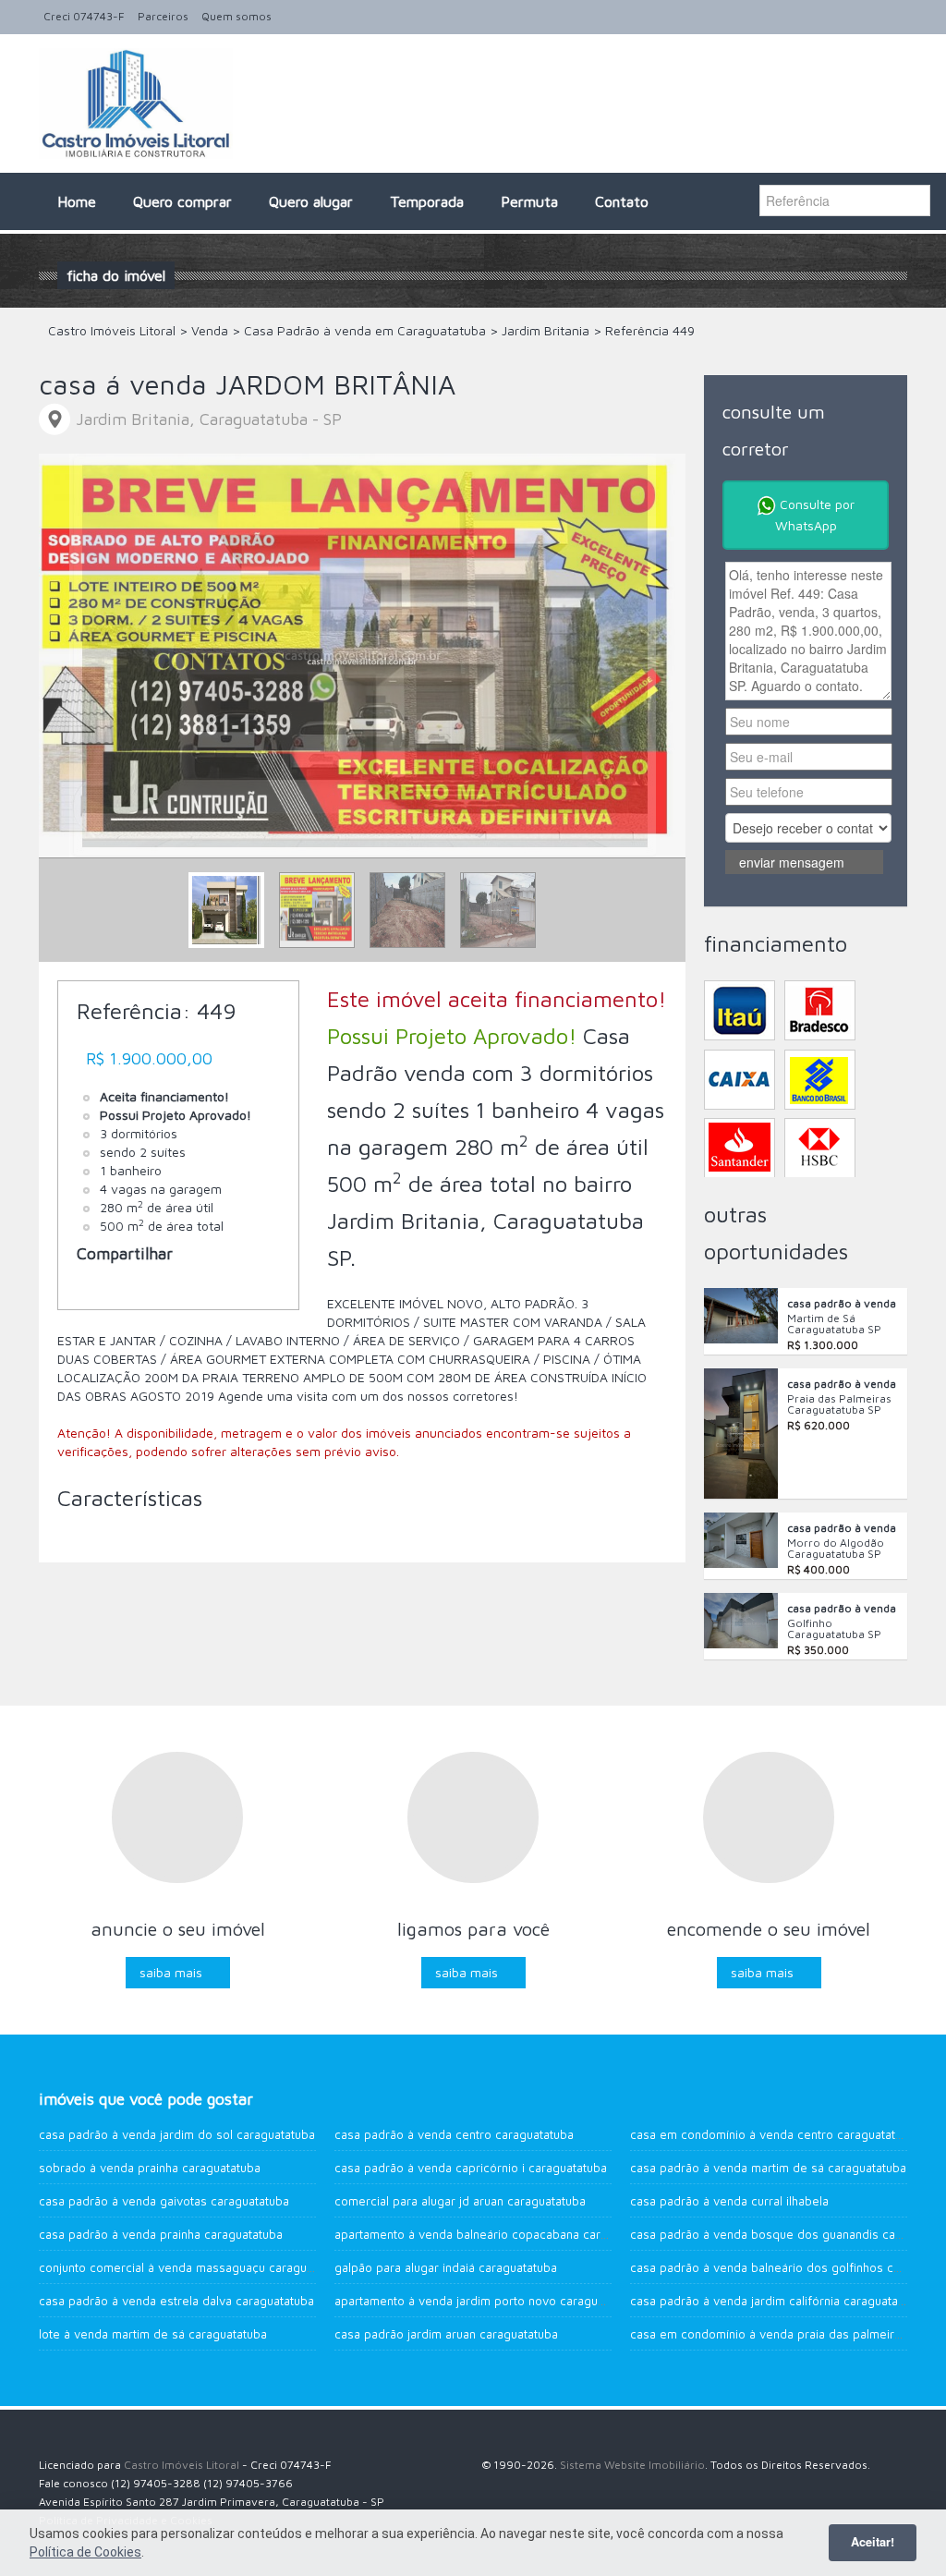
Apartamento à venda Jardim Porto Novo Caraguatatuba (486, 2301)
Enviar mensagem (792, 862)
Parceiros (163, 16)
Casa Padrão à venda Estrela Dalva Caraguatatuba (176, 2301)
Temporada (427, 201)
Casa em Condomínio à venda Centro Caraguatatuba (773, 2134)
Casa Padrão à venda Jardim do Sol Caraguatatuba (177, 2134)
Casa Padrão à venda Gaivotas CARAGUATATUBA (164, 2201)
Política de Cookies (85, 2552)
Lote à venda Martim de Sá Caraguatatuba (153, 2334)
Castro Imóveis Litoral (182, 2465)
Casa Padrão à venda (842, 1303)
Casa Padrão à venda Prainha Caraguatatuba (161, 2234)
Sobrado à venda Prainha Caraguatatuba (150, 2168)
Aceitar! (873, 2542)
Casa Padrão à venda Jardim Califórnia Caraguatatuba (776, 2301)
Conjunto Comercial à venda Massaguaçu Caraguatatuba (193, 2267)
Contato (622, 201)
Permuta (529, 201)
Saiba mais (171, 1972)
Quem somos (236, 16)
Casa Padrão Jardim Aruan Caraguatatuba (446, 2334)
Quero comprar (182, 201)
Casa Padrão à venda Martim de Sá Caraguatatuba (768, 2168)
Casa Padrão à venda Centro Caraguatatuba (454, 2134)
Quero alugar (311, 201)
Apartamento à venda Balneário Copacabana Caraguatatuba (498, 2234)
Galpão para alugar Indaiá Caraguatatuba (446, 2267)
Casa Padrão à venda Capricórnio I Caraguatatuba (471, 2168)
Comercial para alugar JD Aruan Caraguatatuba (460, 2201)
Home (77, 201)
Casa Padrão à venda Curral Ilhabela (729, 2201)
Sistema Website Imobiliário (632, 2465)
